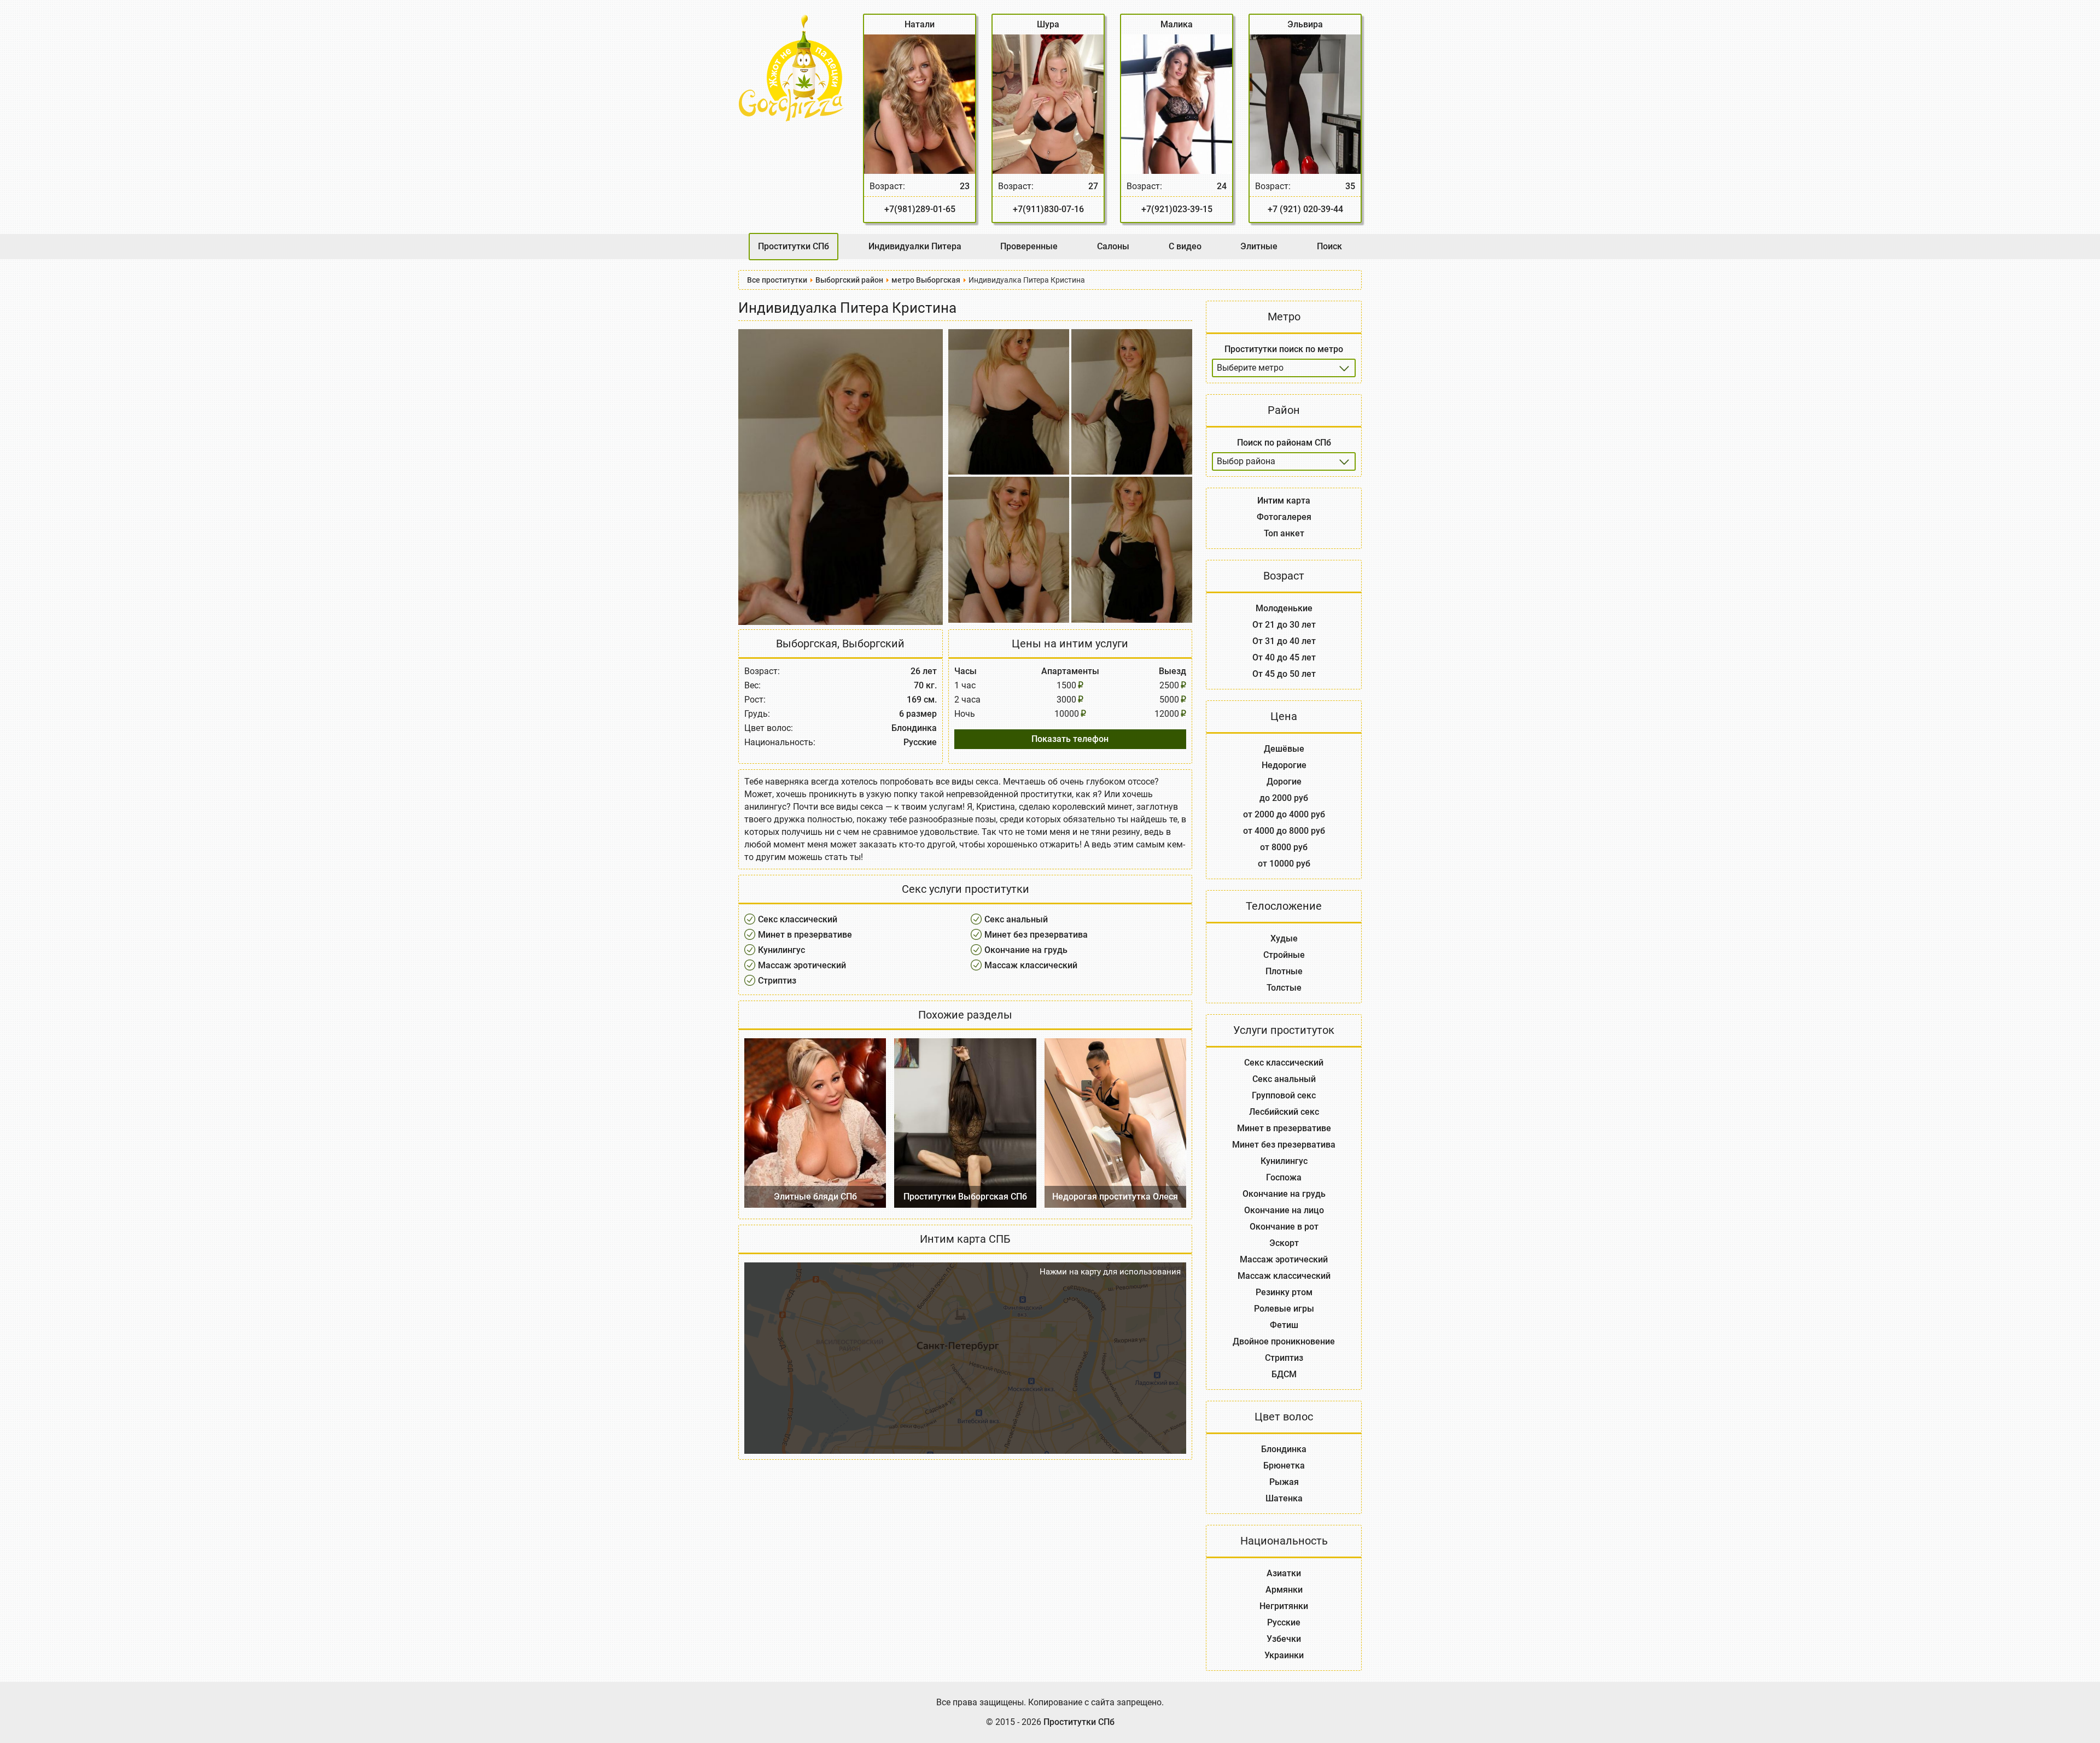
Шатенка (1284, 1498)
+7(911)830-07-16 (1048, 209)
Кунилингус (781, 950)
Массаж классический (1031, 965)
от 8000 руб (1284, 847)
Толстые (1284, 988)
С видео (1185, 246)
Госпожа (1284, 1177)
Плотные (1284, 971)
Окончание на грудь (1026, 950)
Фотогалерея (1284, 517)
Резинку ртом (1284, 1292)
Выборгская (807, 644)
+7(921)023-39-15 (1177, 209)
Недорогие (1284, 765)
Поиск (1329, 246)
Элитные (1259, 246)
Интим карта (1284, 501)
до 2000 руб (1284, 798)
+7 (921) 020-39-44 (1305, 209)
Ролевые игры (1284, 1309)
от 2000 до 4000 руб (1284, 814)
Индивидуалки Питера (915, 246)
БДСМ (1284, 1374)
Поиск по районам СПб (1284, 443)
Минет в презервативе (805, 935)
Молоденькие (1284, 608)
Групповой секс (1284, 1095)
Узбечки (1284, 1639)
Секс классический (798, 919)
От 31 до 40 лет (1284, 641)
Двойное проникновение (1284, 1341)
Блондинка (1284, 1449)
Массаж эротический (802, 965)
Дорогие (1284, 782)
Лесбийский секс (1284, 1112)
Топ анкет (1284, 533)
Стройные (1284, 955)
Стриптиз (777, 981)
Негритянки (1284, 1606)
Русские (1284, 1622)
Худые (1284, 938)
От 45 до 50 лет (1284, 674)
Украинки (1284, 1655)
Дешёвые (1284, 749)
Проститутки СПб (794, 246)
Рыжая (1284, 1482)
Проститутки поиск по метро (1284, 349)
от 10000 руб (1284, 864)
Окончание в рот (1284, 1227)
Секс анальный (1016, 919)
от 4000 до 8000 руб (1284, 831)
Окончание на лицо (1284, 1210)
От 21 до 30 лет (1284, 625)
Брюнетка (1284, 1466)
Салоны (1113, 246)
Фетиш (1284, 1325)
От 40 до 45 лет (1284, 657)
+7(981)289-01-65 (920, 209)
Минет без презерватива (1036, 935)
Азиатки (1284, 1573)
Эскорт (1284, 1243)
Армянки (1284, 1590)
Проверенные (1029, 246)
